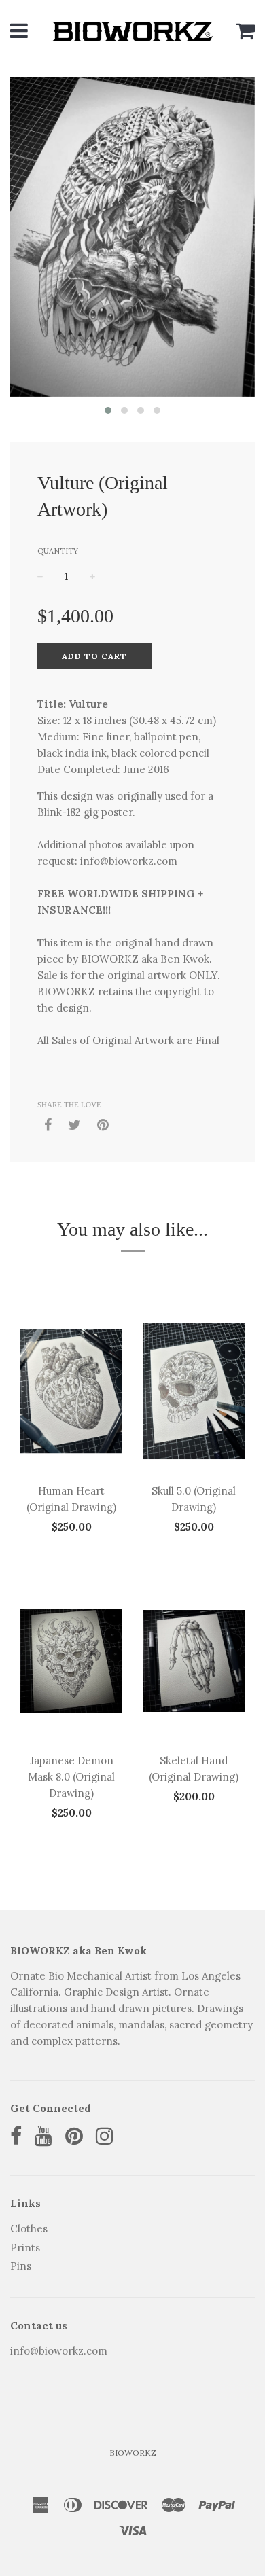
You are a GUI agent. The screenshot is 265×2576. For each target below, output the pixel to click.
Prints (25, 2248)
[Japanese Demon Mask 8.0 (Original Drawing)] (71, 1661)
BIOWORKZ (133, 2453)
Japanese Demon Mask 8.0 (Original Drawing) (71, 1777)
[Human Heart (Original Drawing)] (71, 1391)
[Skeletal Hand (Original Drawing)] (194, 1661)
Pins (21, 2266)
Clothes (29, 2229)
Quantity (58, 551)
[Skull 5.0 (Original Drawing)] (194, 1391)
